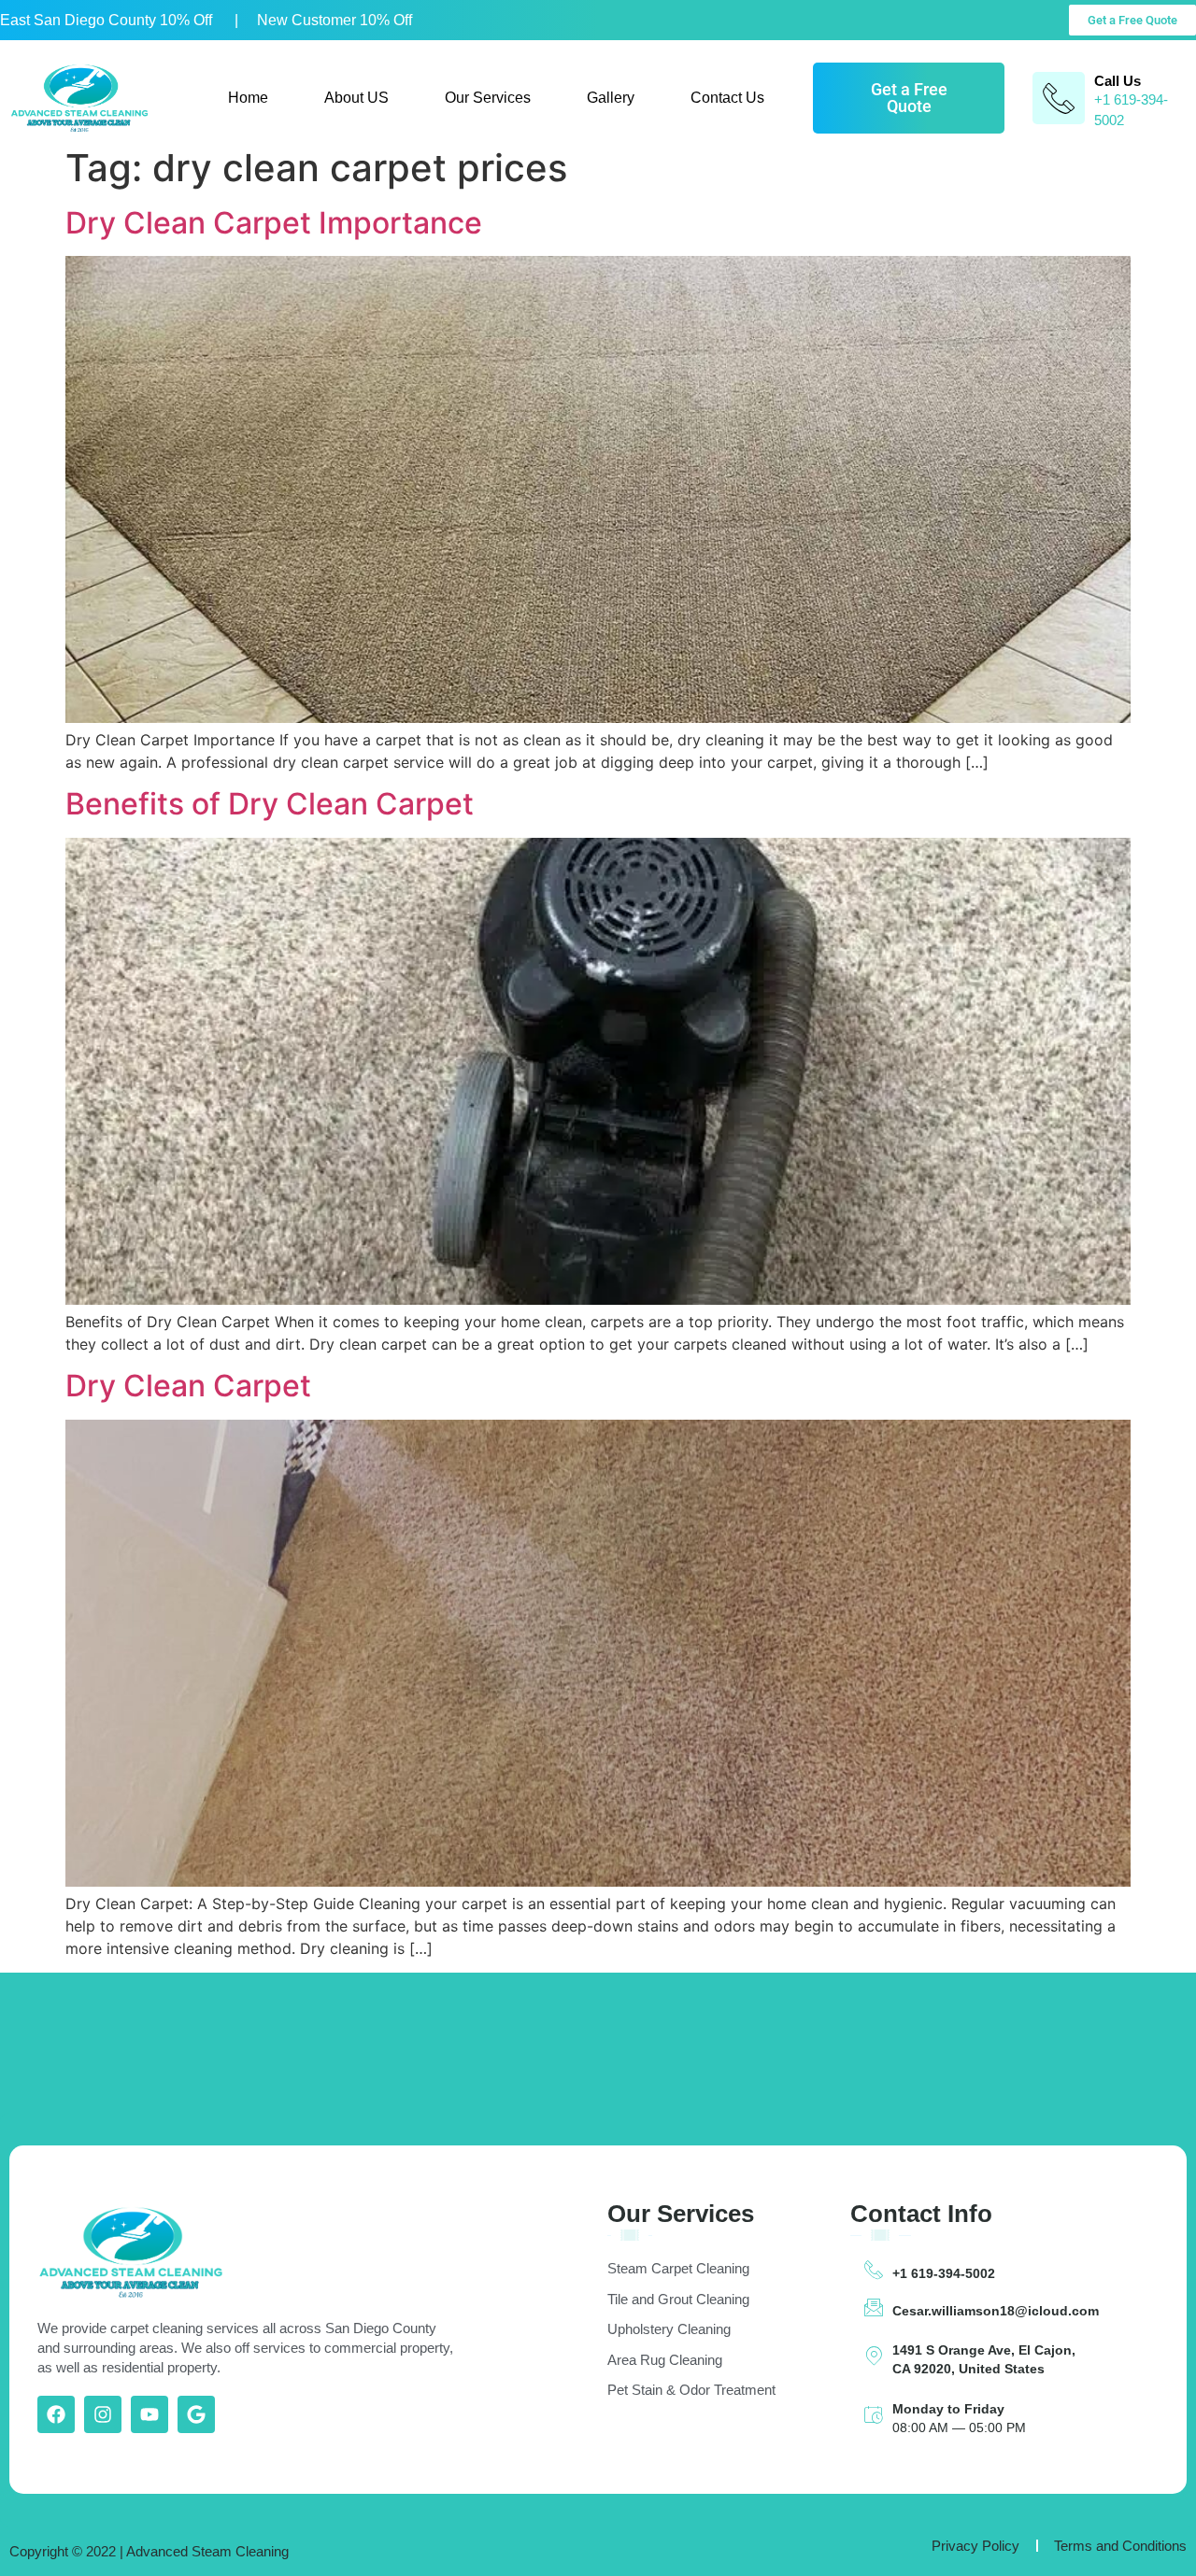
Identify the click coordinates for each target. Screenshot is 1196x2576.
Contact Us (727, 98)
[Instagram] (103, 2414)
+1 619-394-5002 (944, 2273)
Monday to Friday (948, 2409)
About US (356, 98)
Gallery (611, 98)
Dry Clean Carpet (188, 1386)
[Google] (196, 2414)
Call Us (1118, 81)
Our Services (488, 98)
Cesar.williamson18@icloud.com (996, 2311)
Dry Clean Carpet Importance (274, 223)
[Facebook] (56, 2414)
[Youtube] (149, 2414)
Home (248, 98)
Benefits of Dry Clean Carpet (270, 804)
